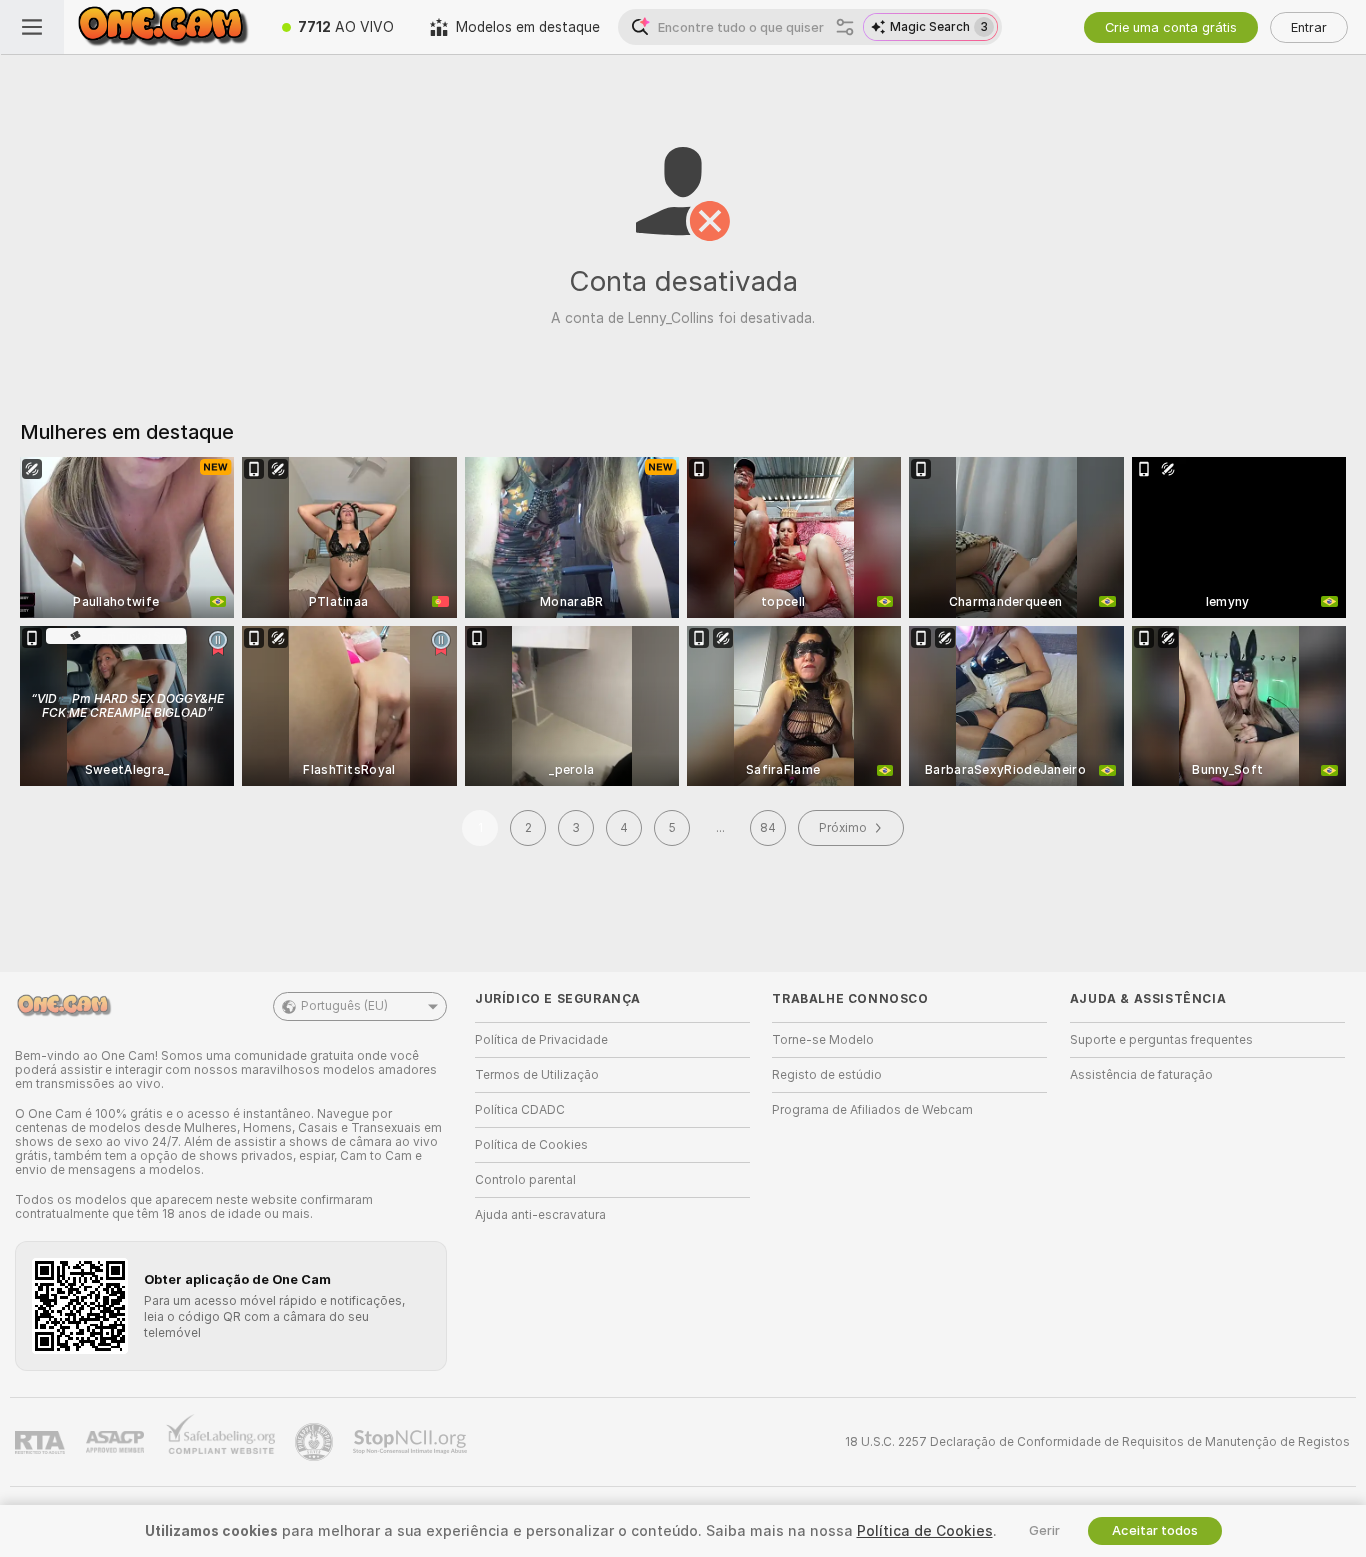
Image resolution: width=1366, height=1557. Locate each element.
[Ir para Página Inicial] (164, 27)
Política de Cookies (531, 1145)
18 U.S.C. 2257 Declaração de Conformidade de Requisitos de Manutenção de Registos (1097, 1442)
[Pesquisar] (845, 27)
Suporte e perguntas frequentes (1161, 1040)
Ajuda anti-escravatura (540, 1215)
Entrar (1309, 27)
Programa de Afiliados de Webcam (872, 1110)
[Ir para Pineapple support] (316, 1442)
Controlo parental (525, 1180)
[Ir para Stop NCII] (412, 1442)
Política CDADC (520, 1110)
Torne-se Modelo (823, 1040)
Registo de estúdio (827, 1075)
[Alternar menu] (32, 27)
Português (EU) (344, 1006)
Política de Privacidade (541, 1040)
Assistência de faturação (1141, 1075)
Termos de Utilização (537, 1075)
